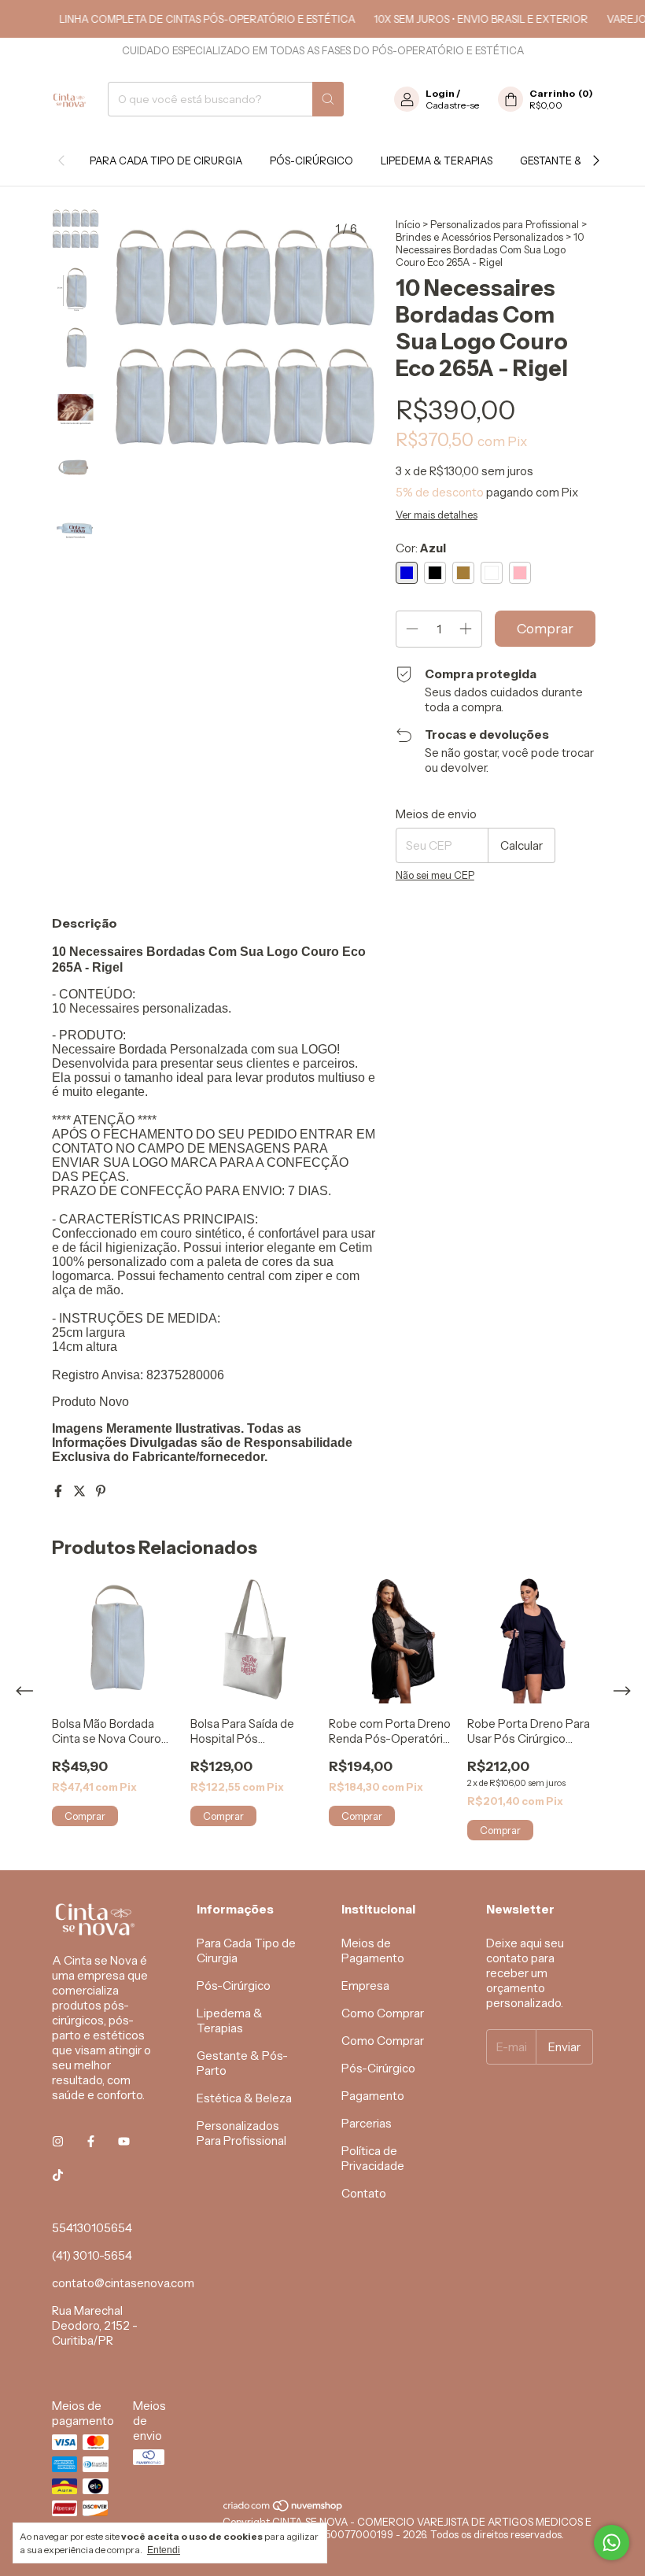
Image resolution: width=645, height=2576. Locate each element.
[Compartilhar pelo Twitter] (81, 1491)
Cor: (421, 548)
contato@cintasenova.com (123, 2283)
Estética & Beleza (244, 2098)
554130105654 (92, 2228)
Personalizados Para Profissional (241, 2133)
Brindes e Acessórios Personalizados (479, 237)
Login (440, 93)
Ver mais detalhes (437, 515)
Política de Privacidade (373, 2158)
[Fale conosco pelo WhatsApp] (612, 2543)
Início (408, 224)
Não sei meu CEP (435, 875)
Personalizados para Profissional (505, 224)
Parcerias (367, 2123)
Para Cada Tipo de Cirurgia (166, 161)
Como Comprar (383, 2013)
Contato (364, 2193)
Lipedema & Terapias (437, 161)
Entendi (164, 2550)
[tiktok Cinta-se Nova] (58, 2175)
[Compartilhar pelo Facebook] (59, 1491)
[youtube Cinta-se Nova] (124, 2141)
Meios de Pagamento (373, 1950)
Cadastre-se (452, 105)
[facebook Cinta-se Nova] (91, 2141)
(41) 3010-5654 (92, 2255)
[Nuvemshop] (284, 2509)
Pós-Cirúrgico (311, 161)
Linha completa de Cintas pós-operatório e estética (189, 19)
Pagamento (373, 2096)
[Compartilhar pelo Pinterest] (101, 1491)
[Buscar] (328, 99)
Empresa (365, 1986)
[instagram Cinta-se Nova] (58, 2141)
